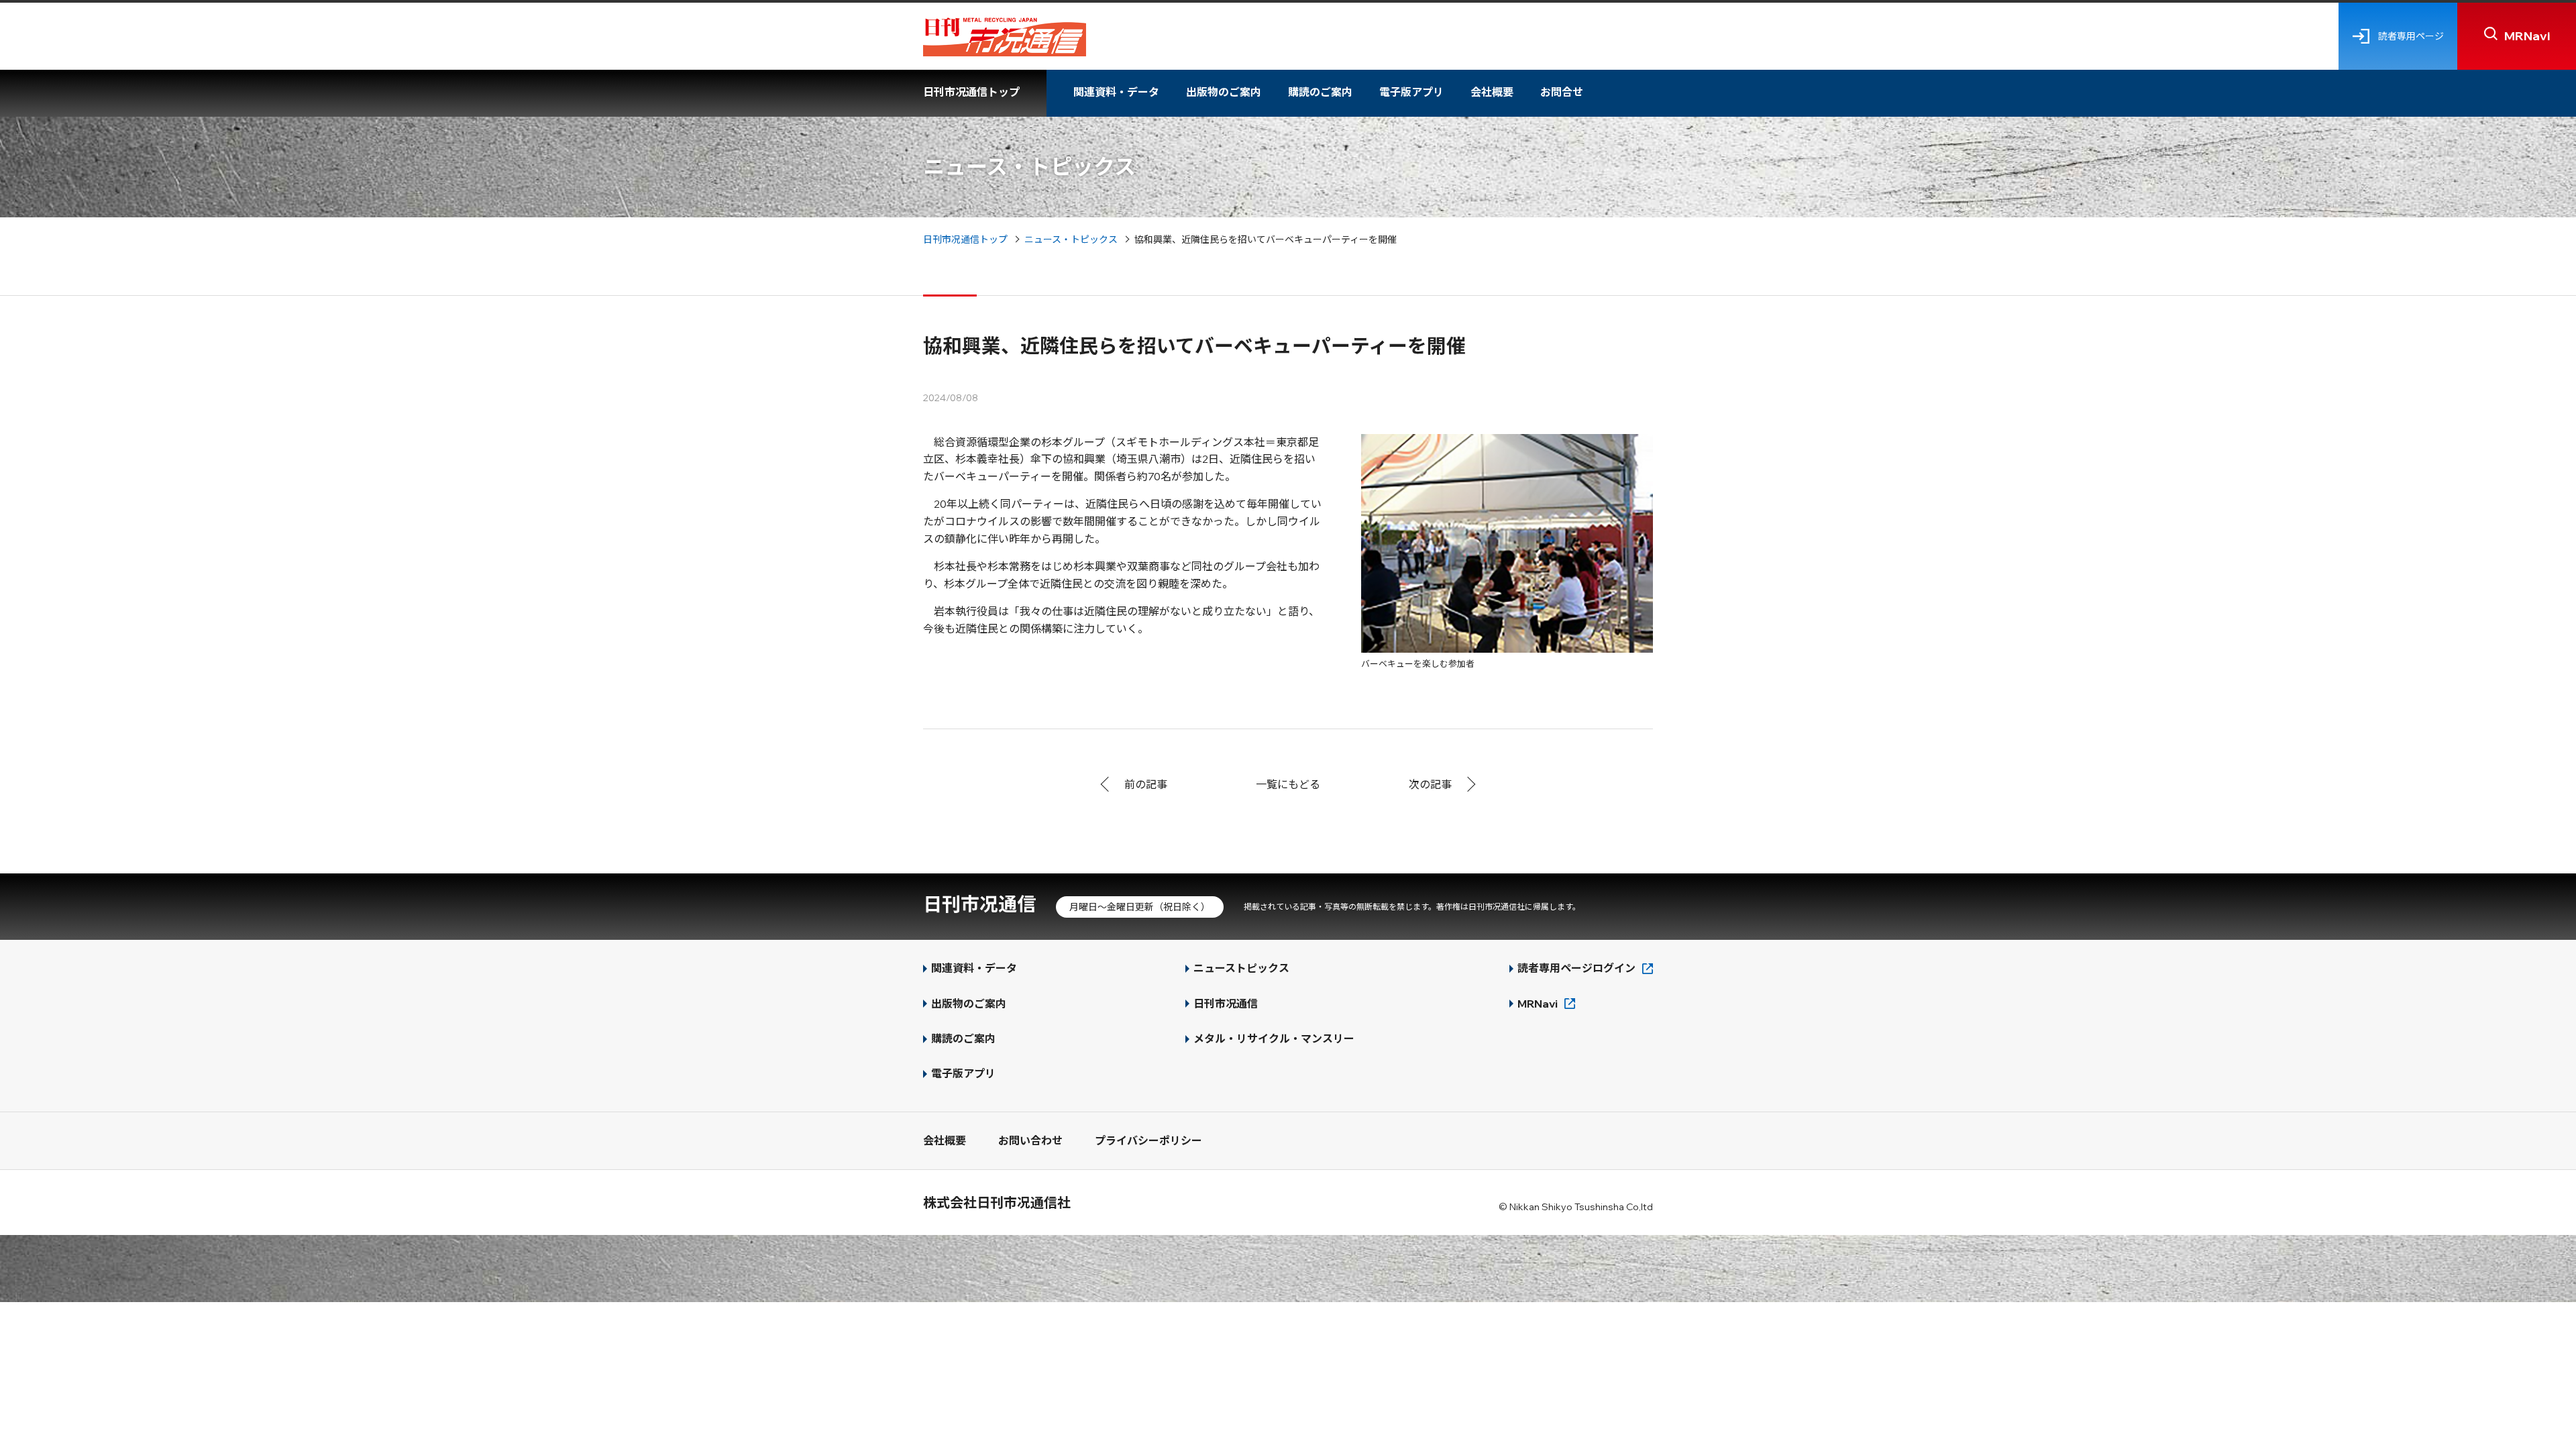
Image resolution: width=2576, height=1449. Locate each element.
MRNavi (1538, 1004)
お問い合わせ (1030, 1140)
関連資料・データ (1116, 92)
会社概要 (1492, 92)
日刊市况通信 (979, 904)
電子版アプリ (1411, 92)
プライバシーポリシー (1148, 1140)
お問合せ (1562, 92)
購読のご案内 (1320, 92)
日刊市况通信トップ (971, 92)
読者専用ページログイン (1576, 968)
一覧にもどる (1288, 784)
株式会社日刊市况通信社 (997, 1202)
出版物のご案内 (1224, 92)
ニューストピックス (1241, 968)
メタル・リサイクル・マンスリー (1274, 1038)
